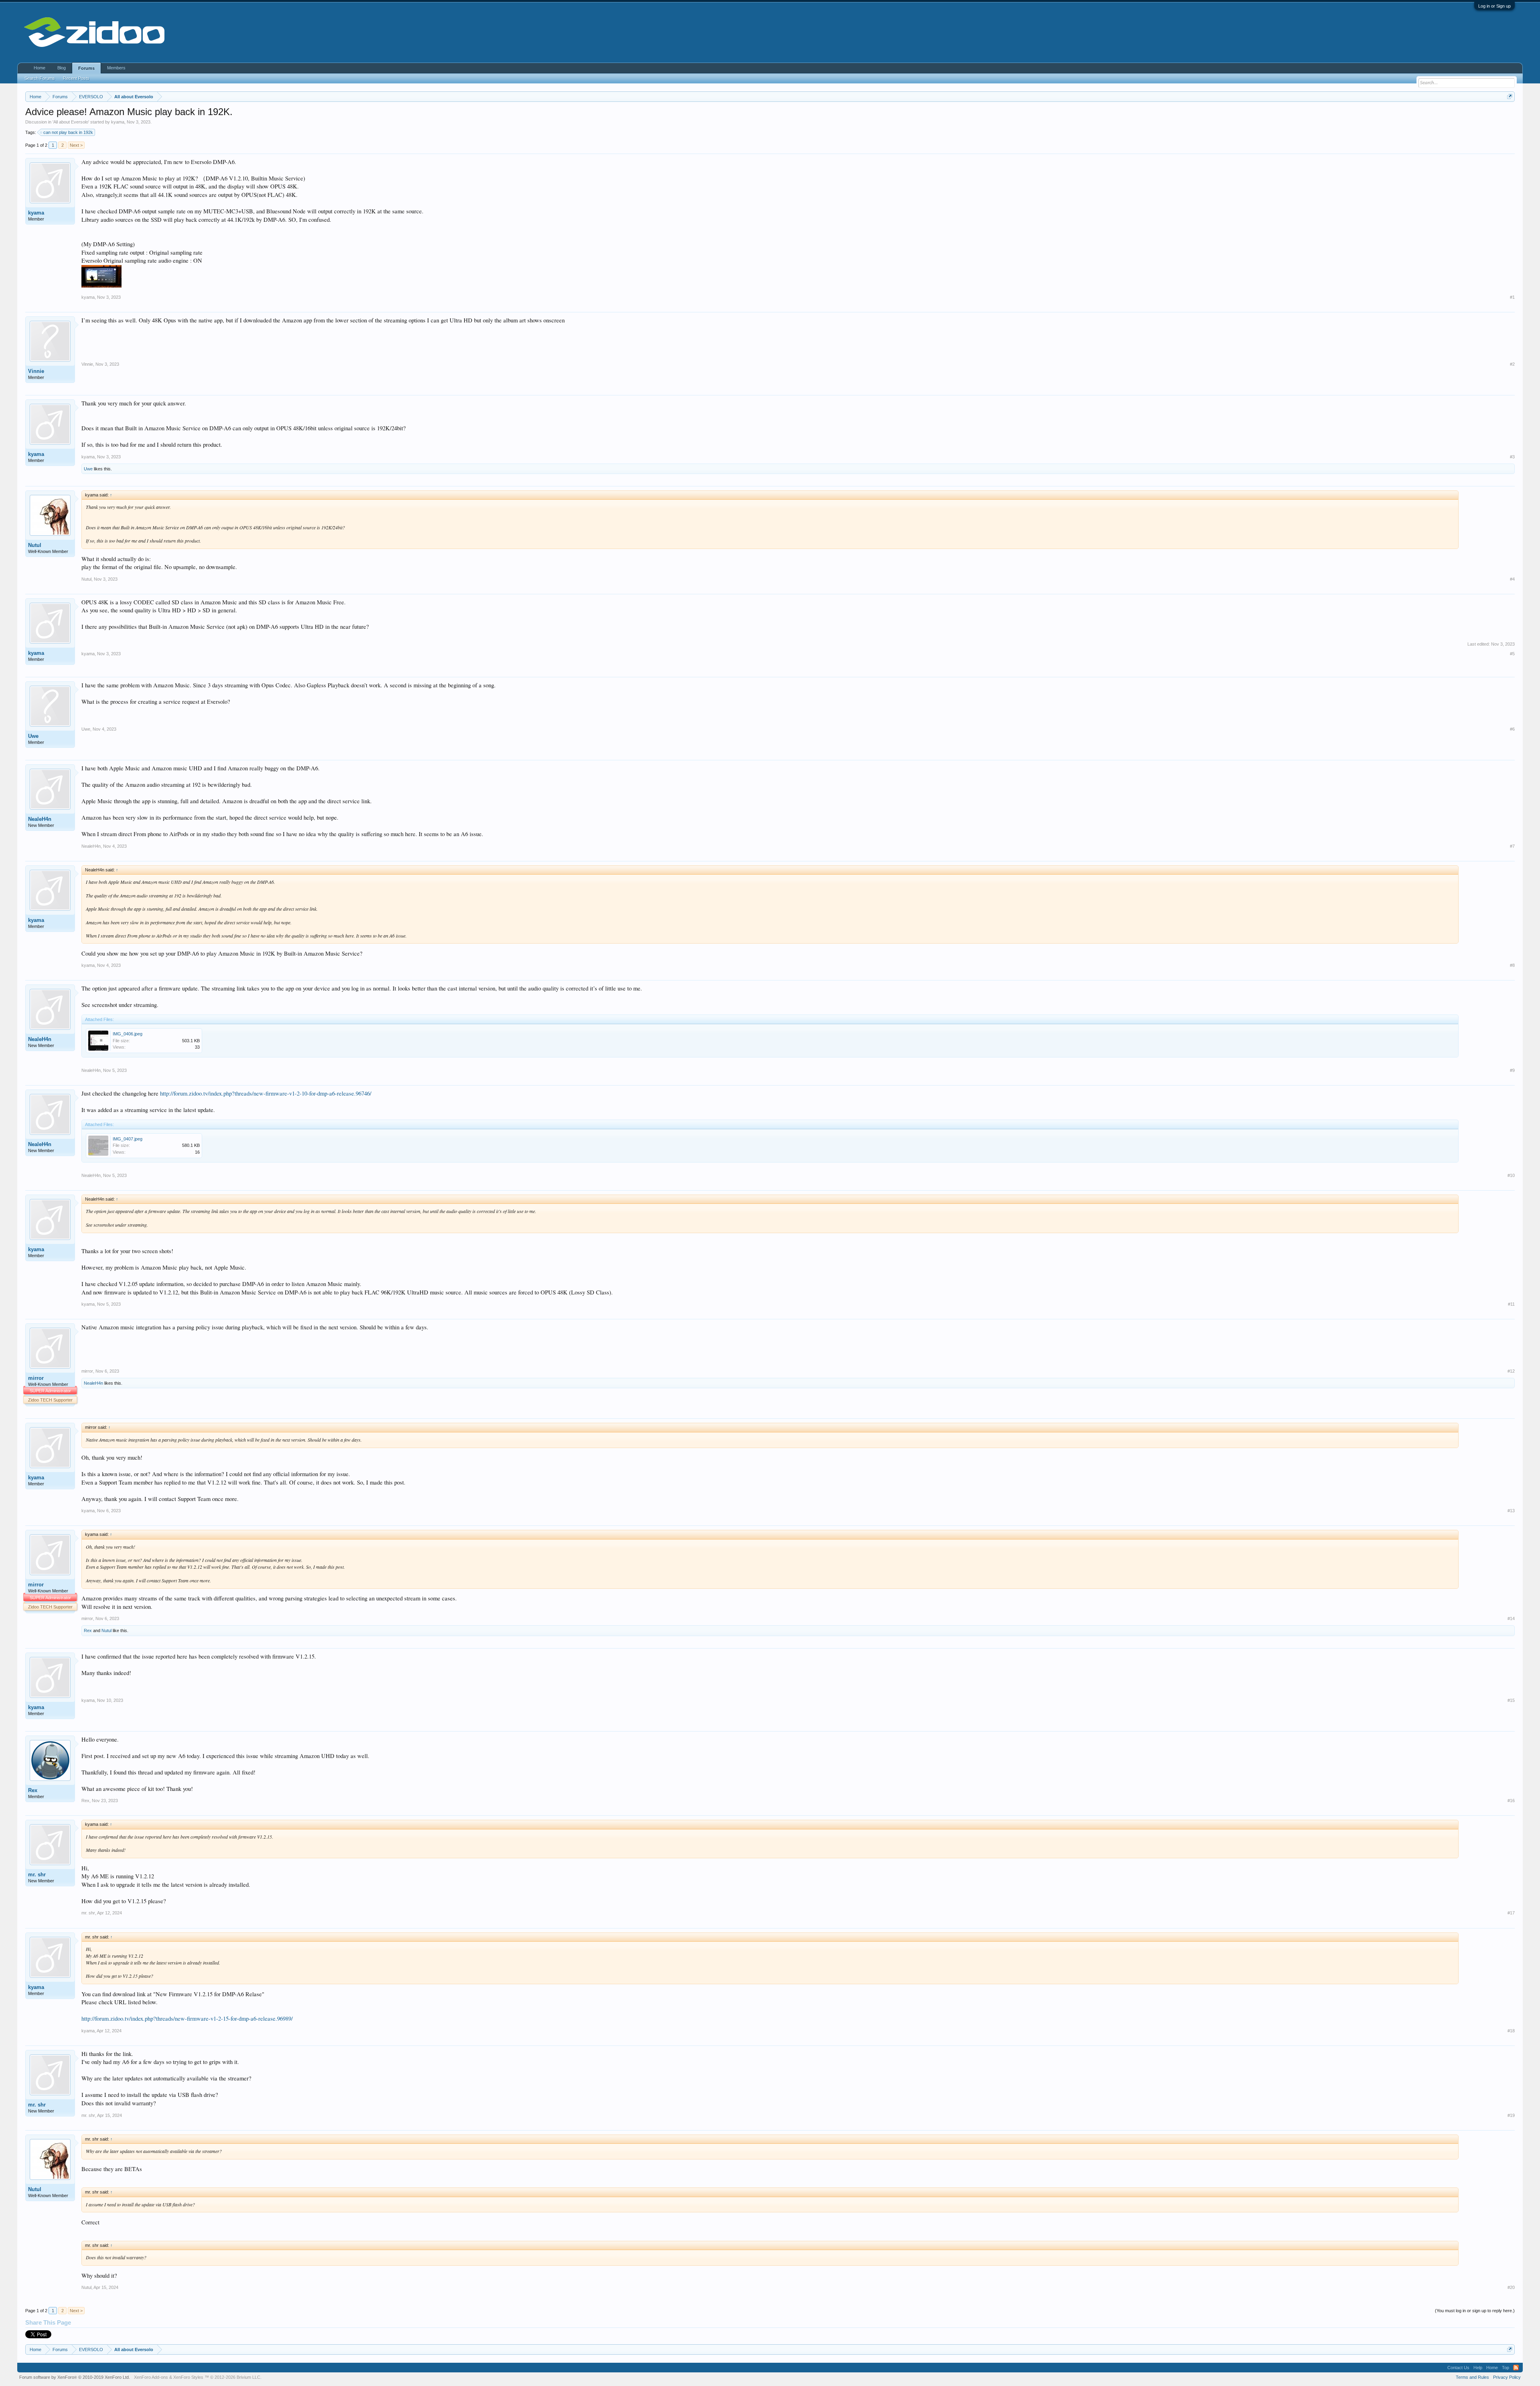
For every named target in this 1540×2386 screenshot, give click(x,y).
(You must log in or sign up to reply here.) (1475, 2311)
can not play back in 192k (68, 132)
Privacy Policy (1507, 2377)
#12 (1511, 1371)
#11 (1511, 1304)
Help (1478, 2368)
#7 (1512, 846)
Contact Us (1458, 2368)
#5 (1512, 654)
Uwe (88, 469)
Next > (76, 145)
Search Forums (40, 78)
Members (116, 68)
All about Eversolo (71, 122)
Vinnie (36, 371)
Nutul (35, 545)
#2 (1512, 364)
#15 (1511, 1700)
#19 (1511, 2115)
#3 (1512, 457)
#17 (1511, 1913)
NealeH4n (40, 819)
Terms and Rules (1472, 2377)
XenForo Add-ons (151, 2377)
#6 (1512, 729)
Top (1506, 2368)
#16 (1511, 1801)
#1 (1512, 297)
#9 (1512, 1070)
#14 (1511, 1618)
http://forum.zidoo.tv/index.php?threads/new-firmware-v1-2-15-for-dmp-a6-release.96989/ (187, 2018)
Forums (86, 68)
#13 (1511, 1511)
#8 (1512, 965)
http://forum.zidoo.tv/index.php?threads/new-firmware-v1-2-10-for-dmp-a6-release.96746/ (266, 1093)
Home (40, 68)
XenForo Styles (188, 2377)
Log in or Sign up (1494, 6)
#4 (1512, 579)
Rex (88, 1631)
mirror (36, 1378)
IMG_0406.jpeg (128, 1034)
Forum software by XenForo (75, 2377)
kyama (118, 122)
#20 (1511, 2287)
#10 (1511, 1175)
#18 (1511, 2031)
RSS (1516, 2368)
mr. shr (37, 1875)
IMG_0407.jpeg (128, 1139)
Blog (62, 68)
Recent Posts (76, 78)
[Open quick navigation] (1510, 96)
